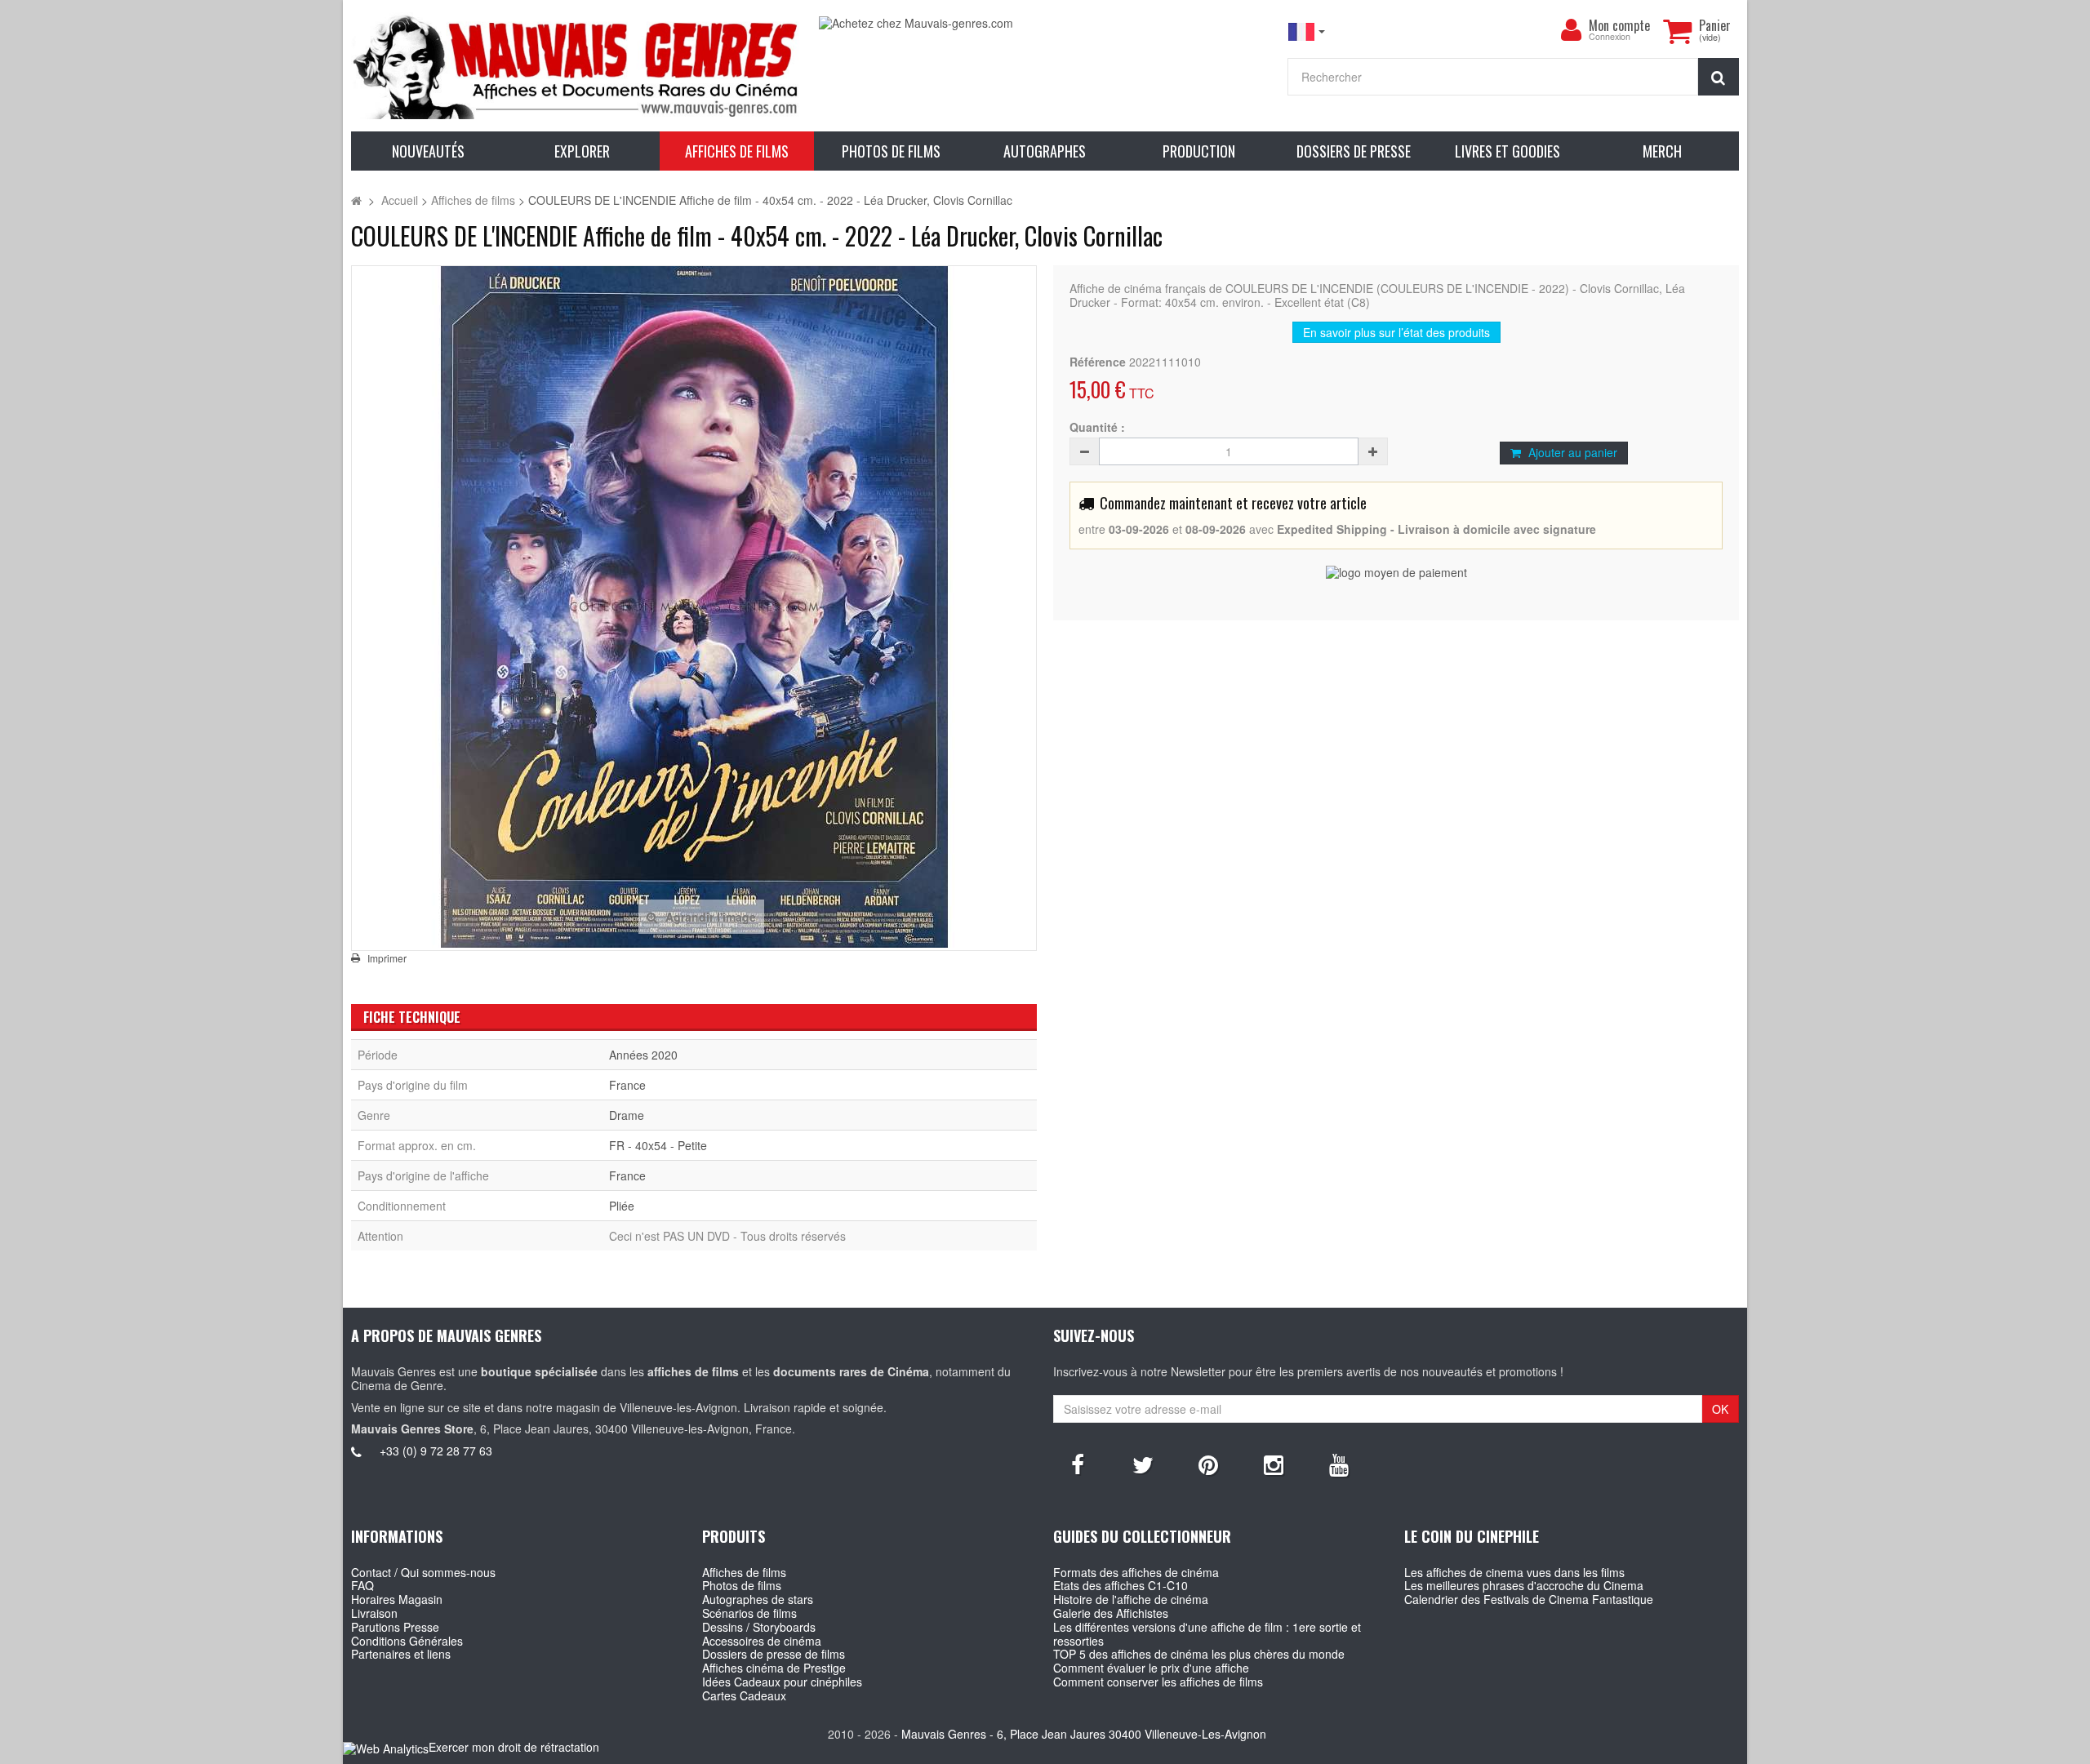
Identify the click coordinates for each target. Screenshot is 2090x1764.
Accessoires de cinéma (762, 1641)
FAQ (362, 1585)
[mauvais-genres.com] (577, 66)
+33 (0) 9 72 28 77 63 (436, 1451)
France (627, 1085)
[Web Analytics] (386, 1748)
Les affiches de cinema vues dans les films (1514, 1572)
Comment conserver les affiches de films (1158, 1682)
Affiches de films (744, 1572)
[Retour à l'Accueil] (356, 200)
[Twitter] (1143, 1464)
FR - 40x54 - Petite (658, 1145)
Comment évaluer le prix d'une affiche (1151, 1668)
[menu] (1571, 30)
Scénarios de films (749, 1613)
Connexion (1610, 37)
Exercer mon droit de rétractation (514, 1747)
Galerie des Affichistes (1111, 1613)
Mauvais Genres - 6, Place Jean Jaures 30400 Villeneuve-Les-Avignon (1084, 1734)
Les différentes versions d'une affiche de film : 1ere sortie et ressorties (1207, 1634)
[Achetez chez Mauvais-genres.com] (1045, 23)
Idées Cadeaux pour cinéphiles (782, 1682)
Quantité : (1097, 427)
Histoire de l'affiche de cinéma (1131, 1599)
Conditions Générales (407, 1641)
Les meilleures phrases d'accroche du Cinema (1524, 1585)
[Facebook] (1078, 1464)
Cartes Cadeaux (744, 1695)
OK (1720, 1409)
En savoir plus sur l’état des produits (1396, 332)
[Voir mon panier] (1677, 31)
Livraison (374, 1613)
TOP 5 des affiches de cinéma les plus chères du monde (1199, 1654)
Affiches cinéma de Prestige (774, 1668)
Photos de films (742, 1585)
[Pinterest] (1208, 1464)
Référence (1098, 362)
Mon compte (1619, 25)
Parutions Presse (395, 1627)
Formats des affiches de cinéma (1136, 1572)
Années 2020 (643, 1055)
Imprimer (387, 958)
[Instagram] (1274, 1464)
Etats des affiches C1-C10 (1121, 1585)
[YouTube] (1339, 1464)
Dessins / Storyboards (759, 1627)
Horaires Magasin (397, 1599)
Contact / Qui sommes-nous (423, 1572)
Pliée (622, 1206)
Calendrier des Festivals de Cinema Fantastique (1529, 1599)
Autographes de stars (758, 1599)
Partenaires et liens (401, 1654)
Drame (627, 1115)
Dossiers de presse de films (774, 1654)
